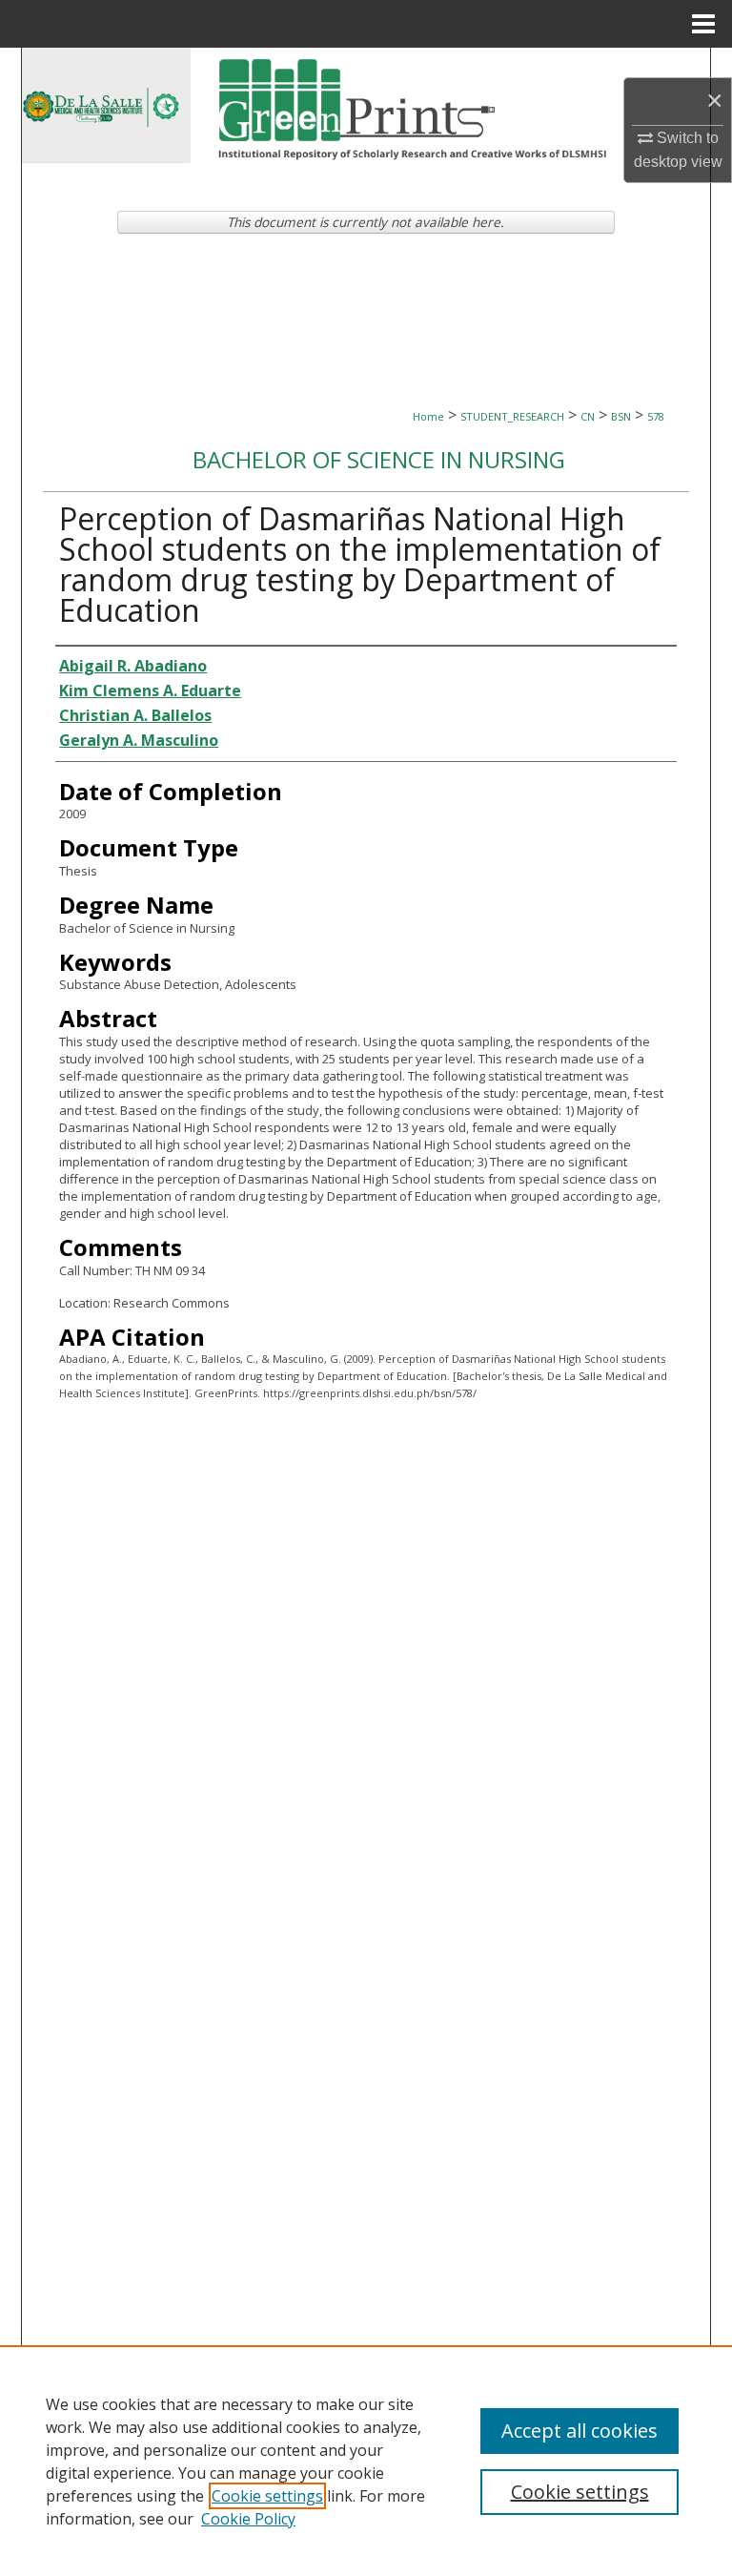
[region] (366, 2461)
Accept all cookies (579, 2431)
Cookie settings (267, 2496)
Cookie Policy (248, 2519)
